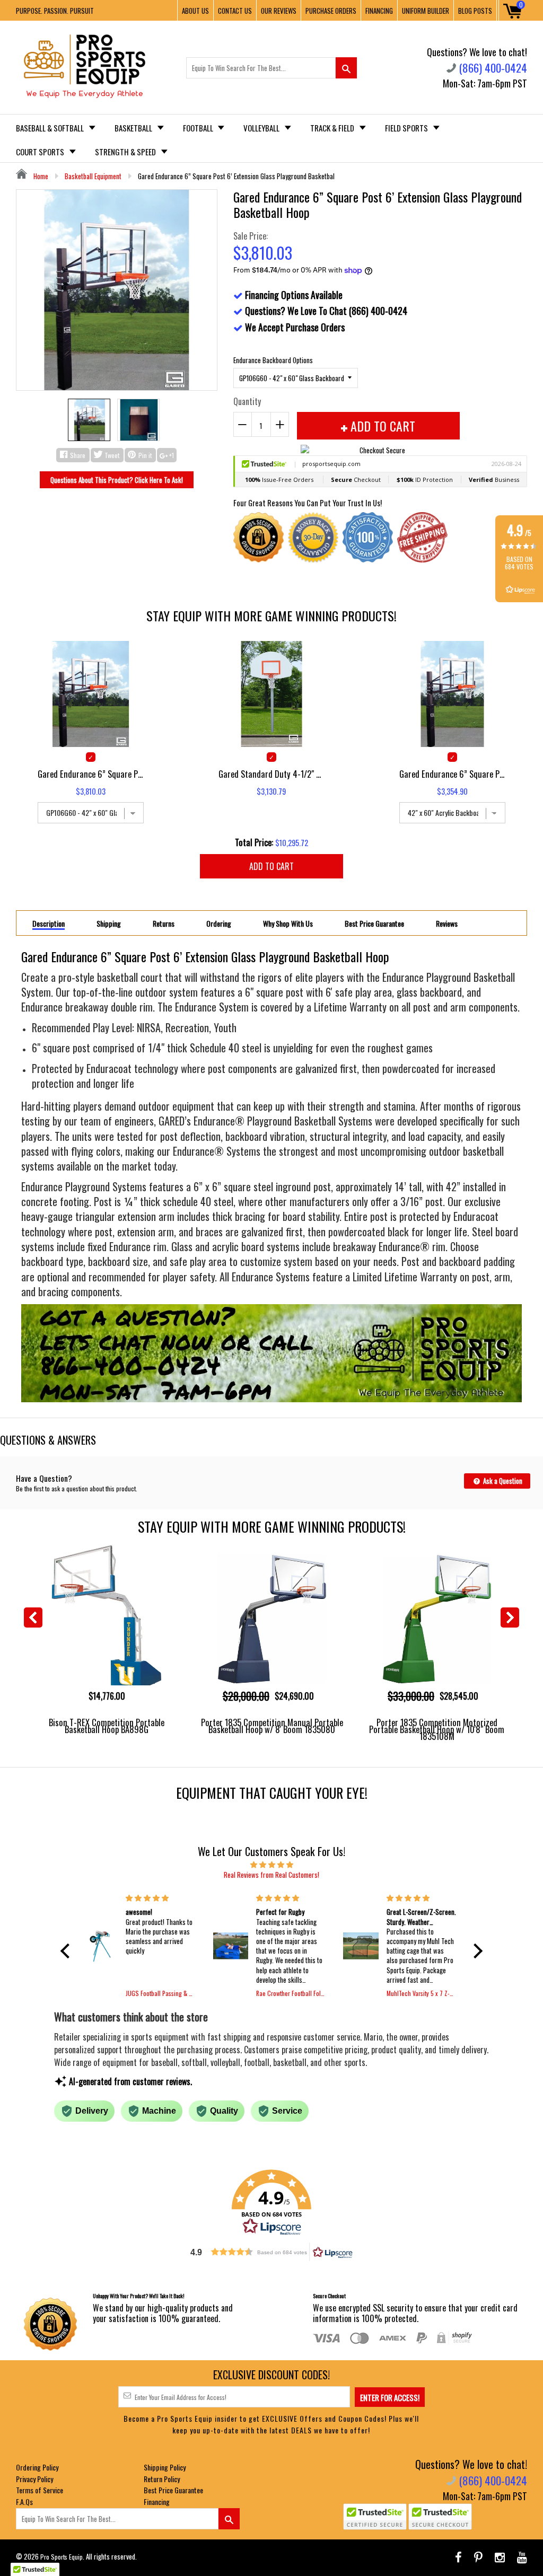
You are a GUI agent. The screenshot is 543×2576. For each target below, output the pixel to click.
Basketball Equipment (93, 176)
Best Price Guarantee (173, 2490)
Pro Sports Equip (62, 2557)
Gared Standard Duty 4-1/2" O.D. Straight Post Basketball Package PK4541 (271, 774)
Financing (157, 2502)
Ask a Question (502, 1481)
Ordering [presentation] (219, 924)
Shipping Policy (165, 2467)
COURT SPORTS (41, 152)
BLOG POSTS (475, 11)
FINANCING (379, 11)
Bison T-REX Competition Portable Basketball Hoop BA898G (107, 1726)
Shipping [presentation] (109, 924)
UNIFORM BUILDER (426, 11)
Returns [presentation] (164, 924)
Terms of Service (40, 2490)
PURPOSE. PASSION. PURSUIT (55, 11)
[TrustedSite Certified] (375, 2517)
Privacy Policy (34, 2479)
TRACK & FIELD (333, 128)
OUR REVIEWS (279, 11)
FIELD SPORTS (407, 128)
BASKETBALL (134, 128)
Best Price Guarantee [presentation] (374, 924)
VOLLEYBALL (262, 128)
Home (40, 176)
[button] (68, 1951)
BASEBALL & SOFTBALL (51, 128)
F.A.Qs (24, 2502)
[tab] (49, 923)
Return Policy (162, 2479)
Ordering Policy (37, 2467)
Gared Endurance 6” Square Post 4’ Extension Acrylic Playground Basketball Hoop (452, 774)
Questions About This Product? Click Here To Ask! (117, 480)
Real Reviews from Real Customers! (271, 1875)
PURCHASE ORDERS (331, 11)
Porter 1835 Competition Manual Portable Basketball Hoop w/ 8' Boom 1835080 (272, 1726)
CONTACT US (235, 11)
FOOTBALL (199, 128)
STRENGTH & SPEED (126, 152)
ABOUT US (195, 11)
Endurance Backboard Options (273, 360)
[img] (271, 1864)
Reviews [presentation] (447, 924)
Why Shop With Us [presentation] (288, 924)
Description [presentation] (49, 924)
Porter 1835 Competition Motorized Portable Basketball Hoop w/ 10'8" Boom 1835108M (437, 1729)
